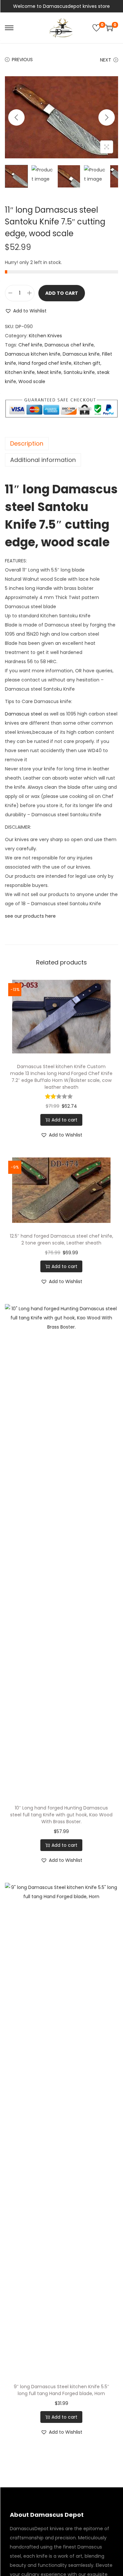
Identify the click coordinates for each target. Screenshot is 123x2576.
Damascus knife (81, 354)
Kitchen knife (20, 372)
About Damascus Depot (47, 2515)
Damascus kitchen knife (33, 354)
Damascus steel (23, 714)
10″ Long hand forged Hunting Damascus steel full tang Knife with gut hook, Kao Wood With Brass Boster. (61, 1815)
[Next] (107, 117)
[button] (26, 311)
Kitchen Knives (45, 336)
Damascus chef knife (69, 345)
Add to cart (62, 293)
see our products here (30, 916)
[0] (96, 28)
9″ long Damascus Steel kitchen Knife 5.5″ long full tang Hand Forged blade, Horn (61, 2390)
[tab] (61, 444)
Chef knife (30, 345)
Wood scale (32, 381)
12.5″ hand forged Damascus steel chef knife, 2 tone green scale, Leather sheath (61, 1239)
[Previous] (16, 117)
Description (27, 443)
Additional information (43, 460)
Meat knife (49, 372)
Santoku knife (79, 372)
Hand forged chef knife (45, 363)
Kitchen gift (87, 363)
